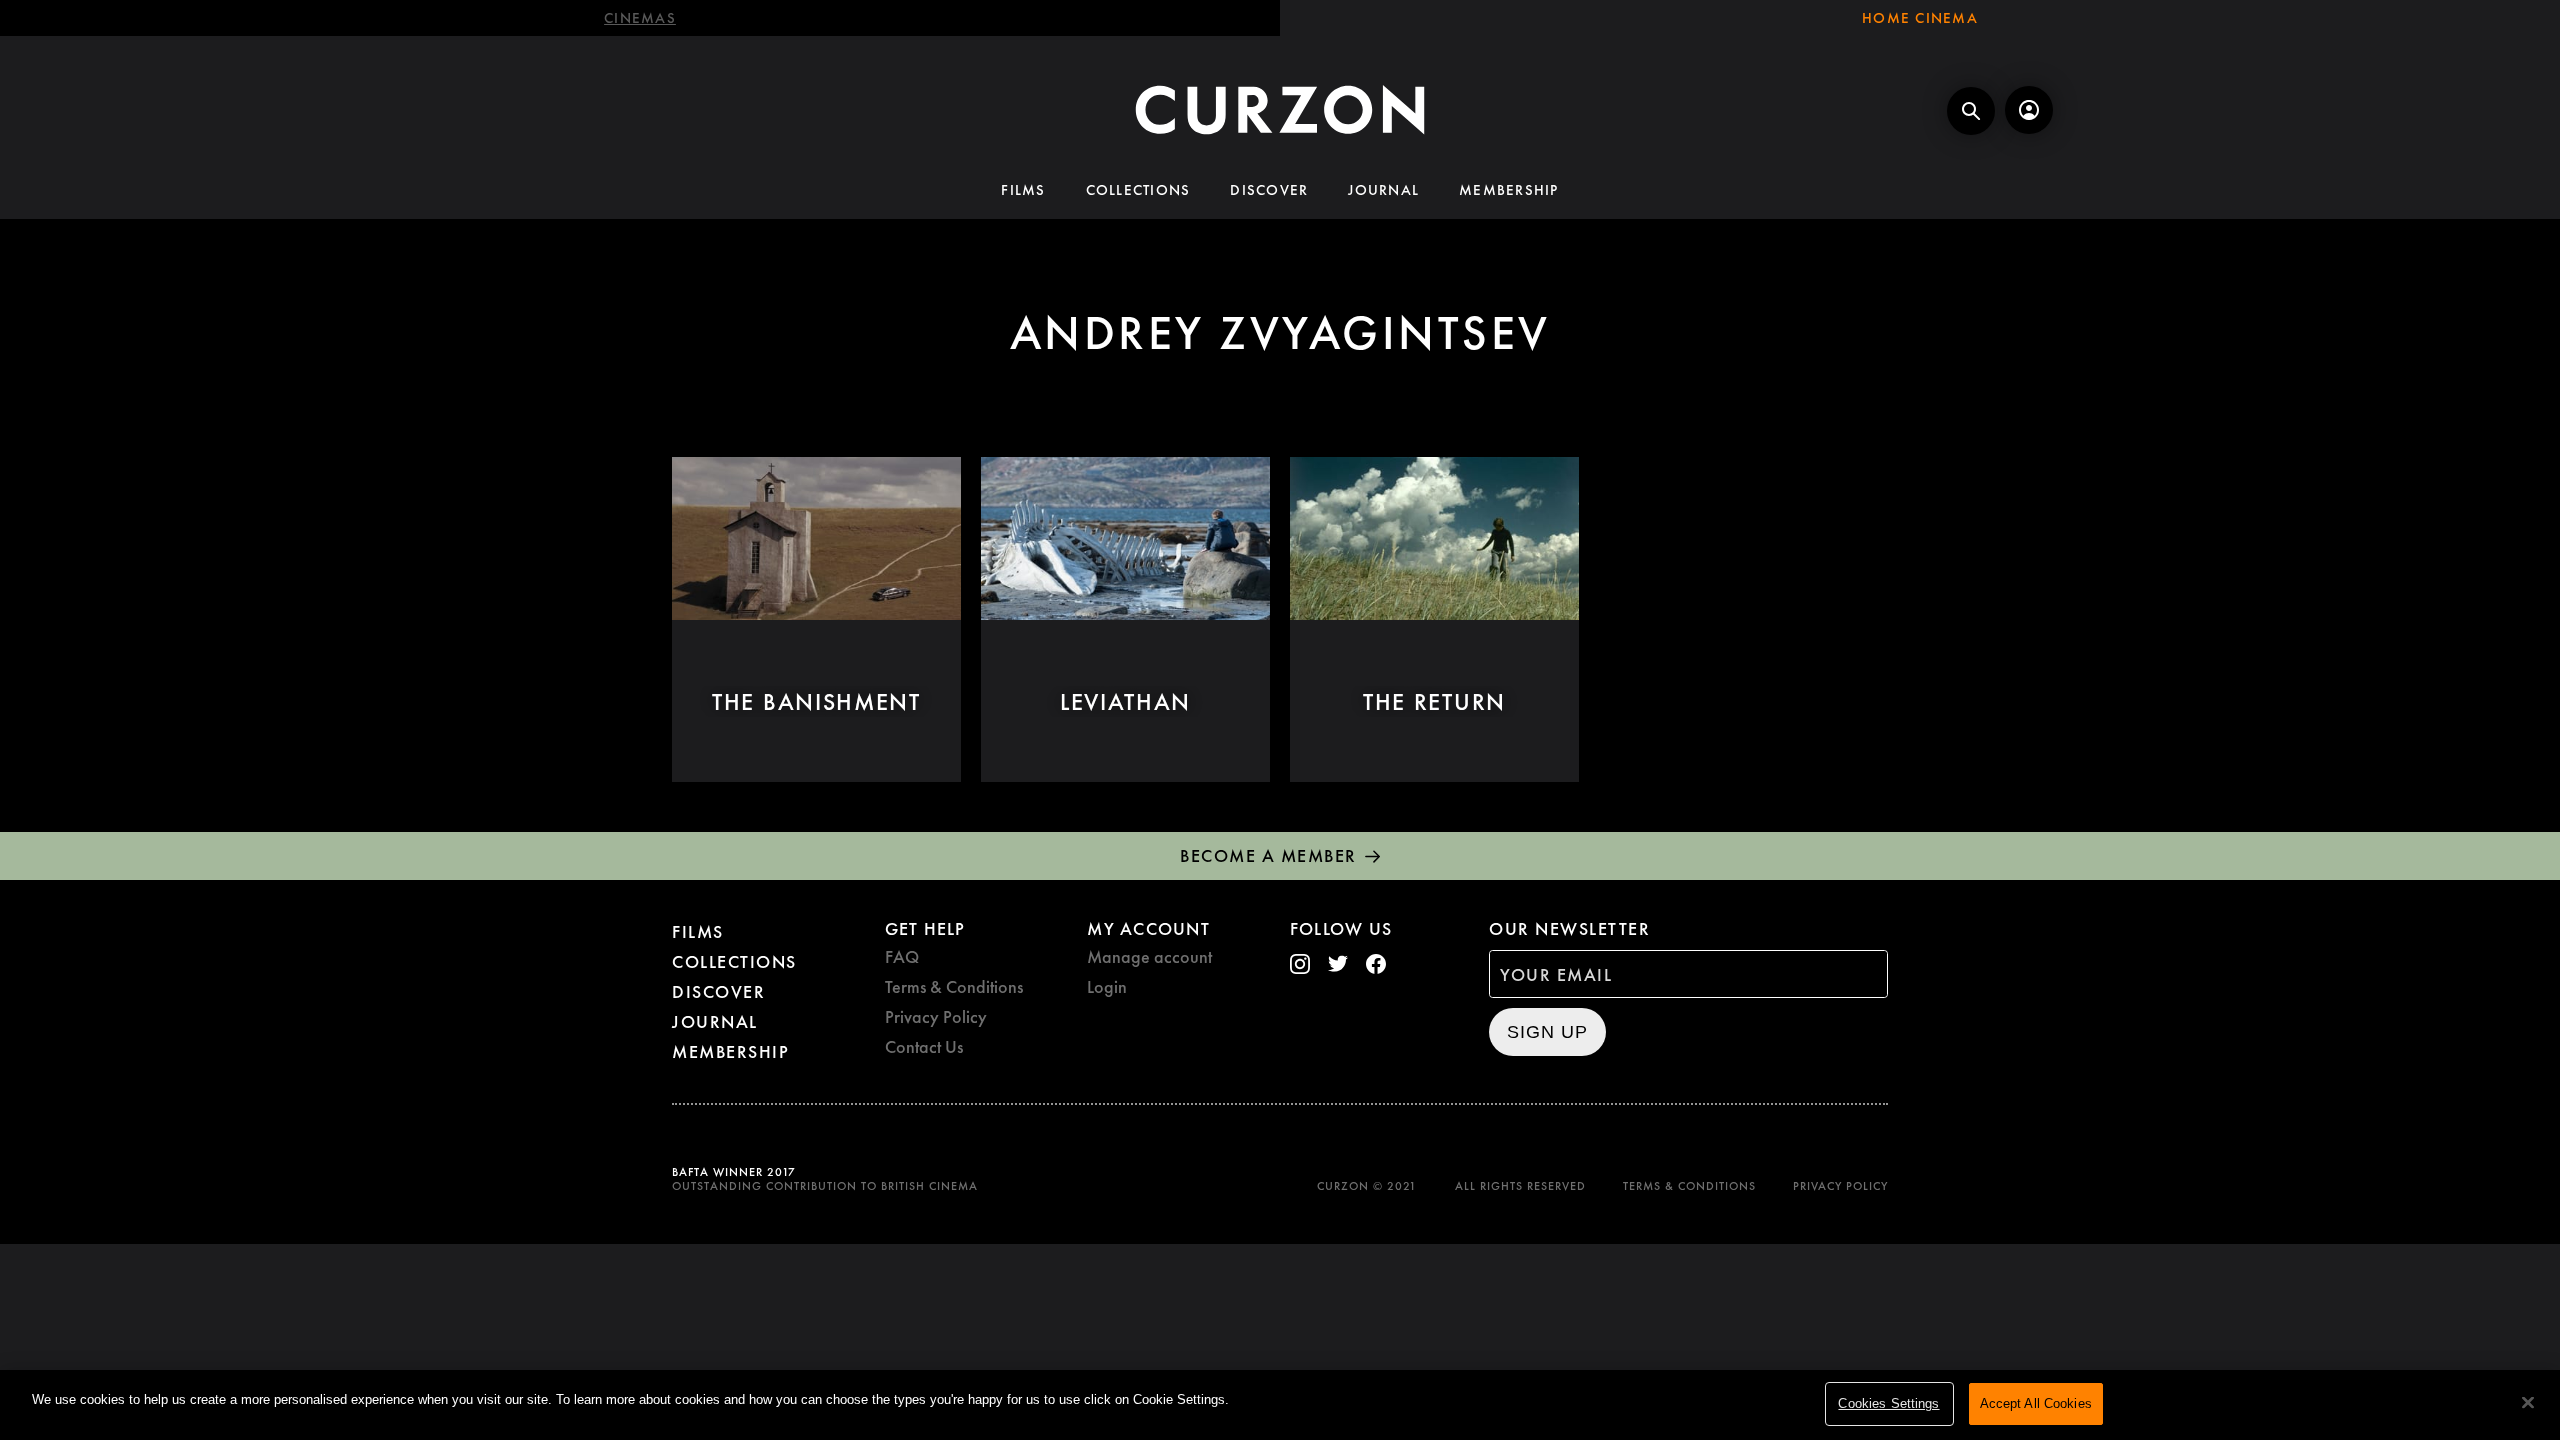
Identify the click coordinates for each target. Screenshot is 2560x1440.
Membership (1509, 190)
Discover (1269, 190)
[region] (1280, 1405)
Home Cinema (1920, 18)
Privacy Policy (936, 1016)
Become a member (1268, 855)
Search (1971, 111)
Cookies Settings (1888, 1403)
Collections (1138, 190)
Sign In (2029, 110)
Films (1023, 190)
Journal (1383, 190)
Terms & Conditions (954, 986)
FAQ (902, 956)
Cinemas (640, 18)
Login (1107, 986)
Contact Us (924, 1046)
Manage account (1149, 956)
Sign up (1547, 1032)
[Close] (2528, 1403)
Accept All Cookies (2036, 1403)
